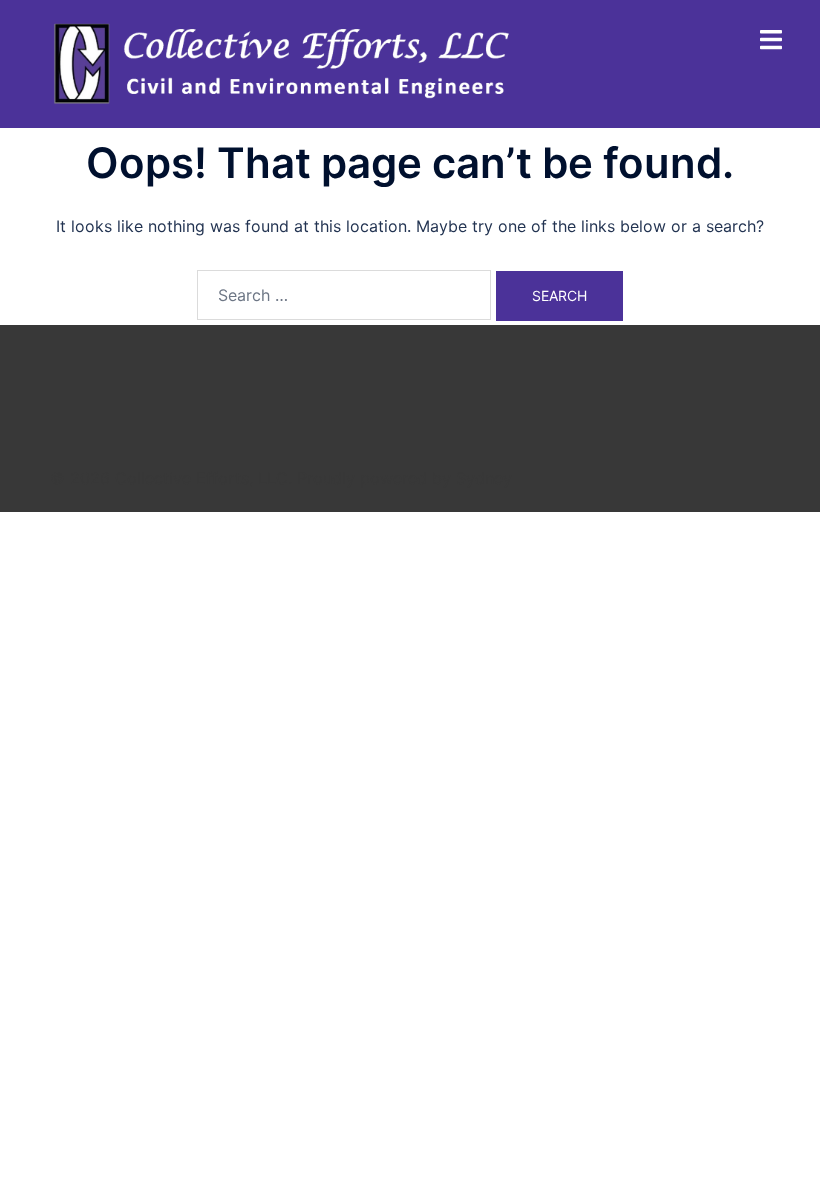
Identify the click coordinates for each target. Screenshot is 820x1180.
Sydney (484, 478)
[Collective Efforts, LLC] (285, 63)
